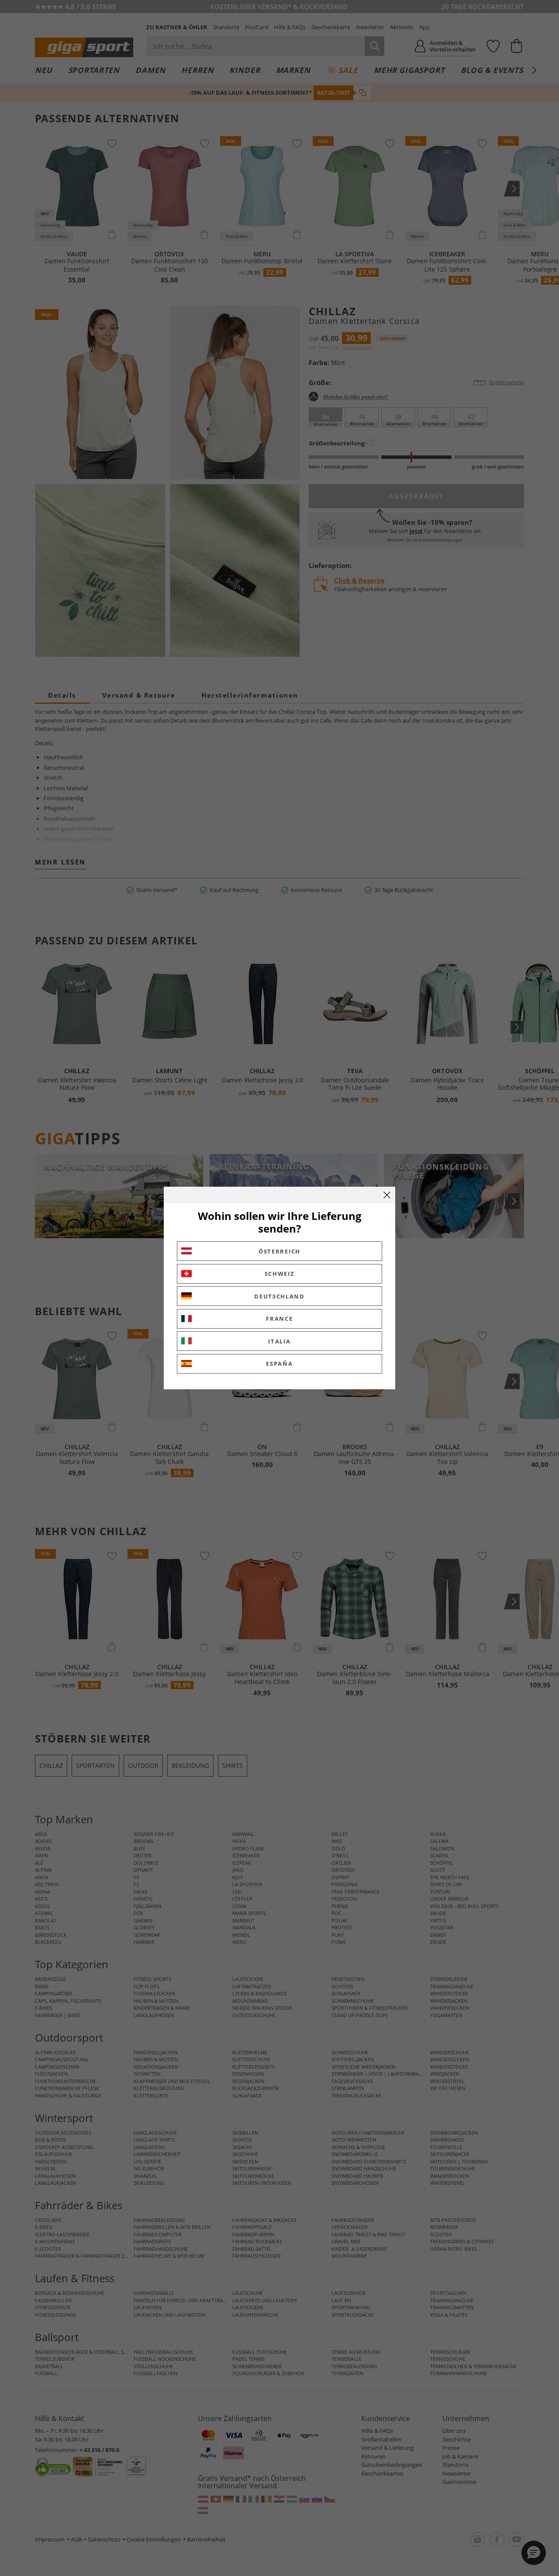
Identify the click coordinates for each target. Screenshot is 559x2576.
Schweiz (280, 1274)
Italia (279, 1341)
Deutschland (279, 1296)
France (279, 1319)
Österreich (279, 1251)
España (279, 1364)
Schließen (387, 1195)
